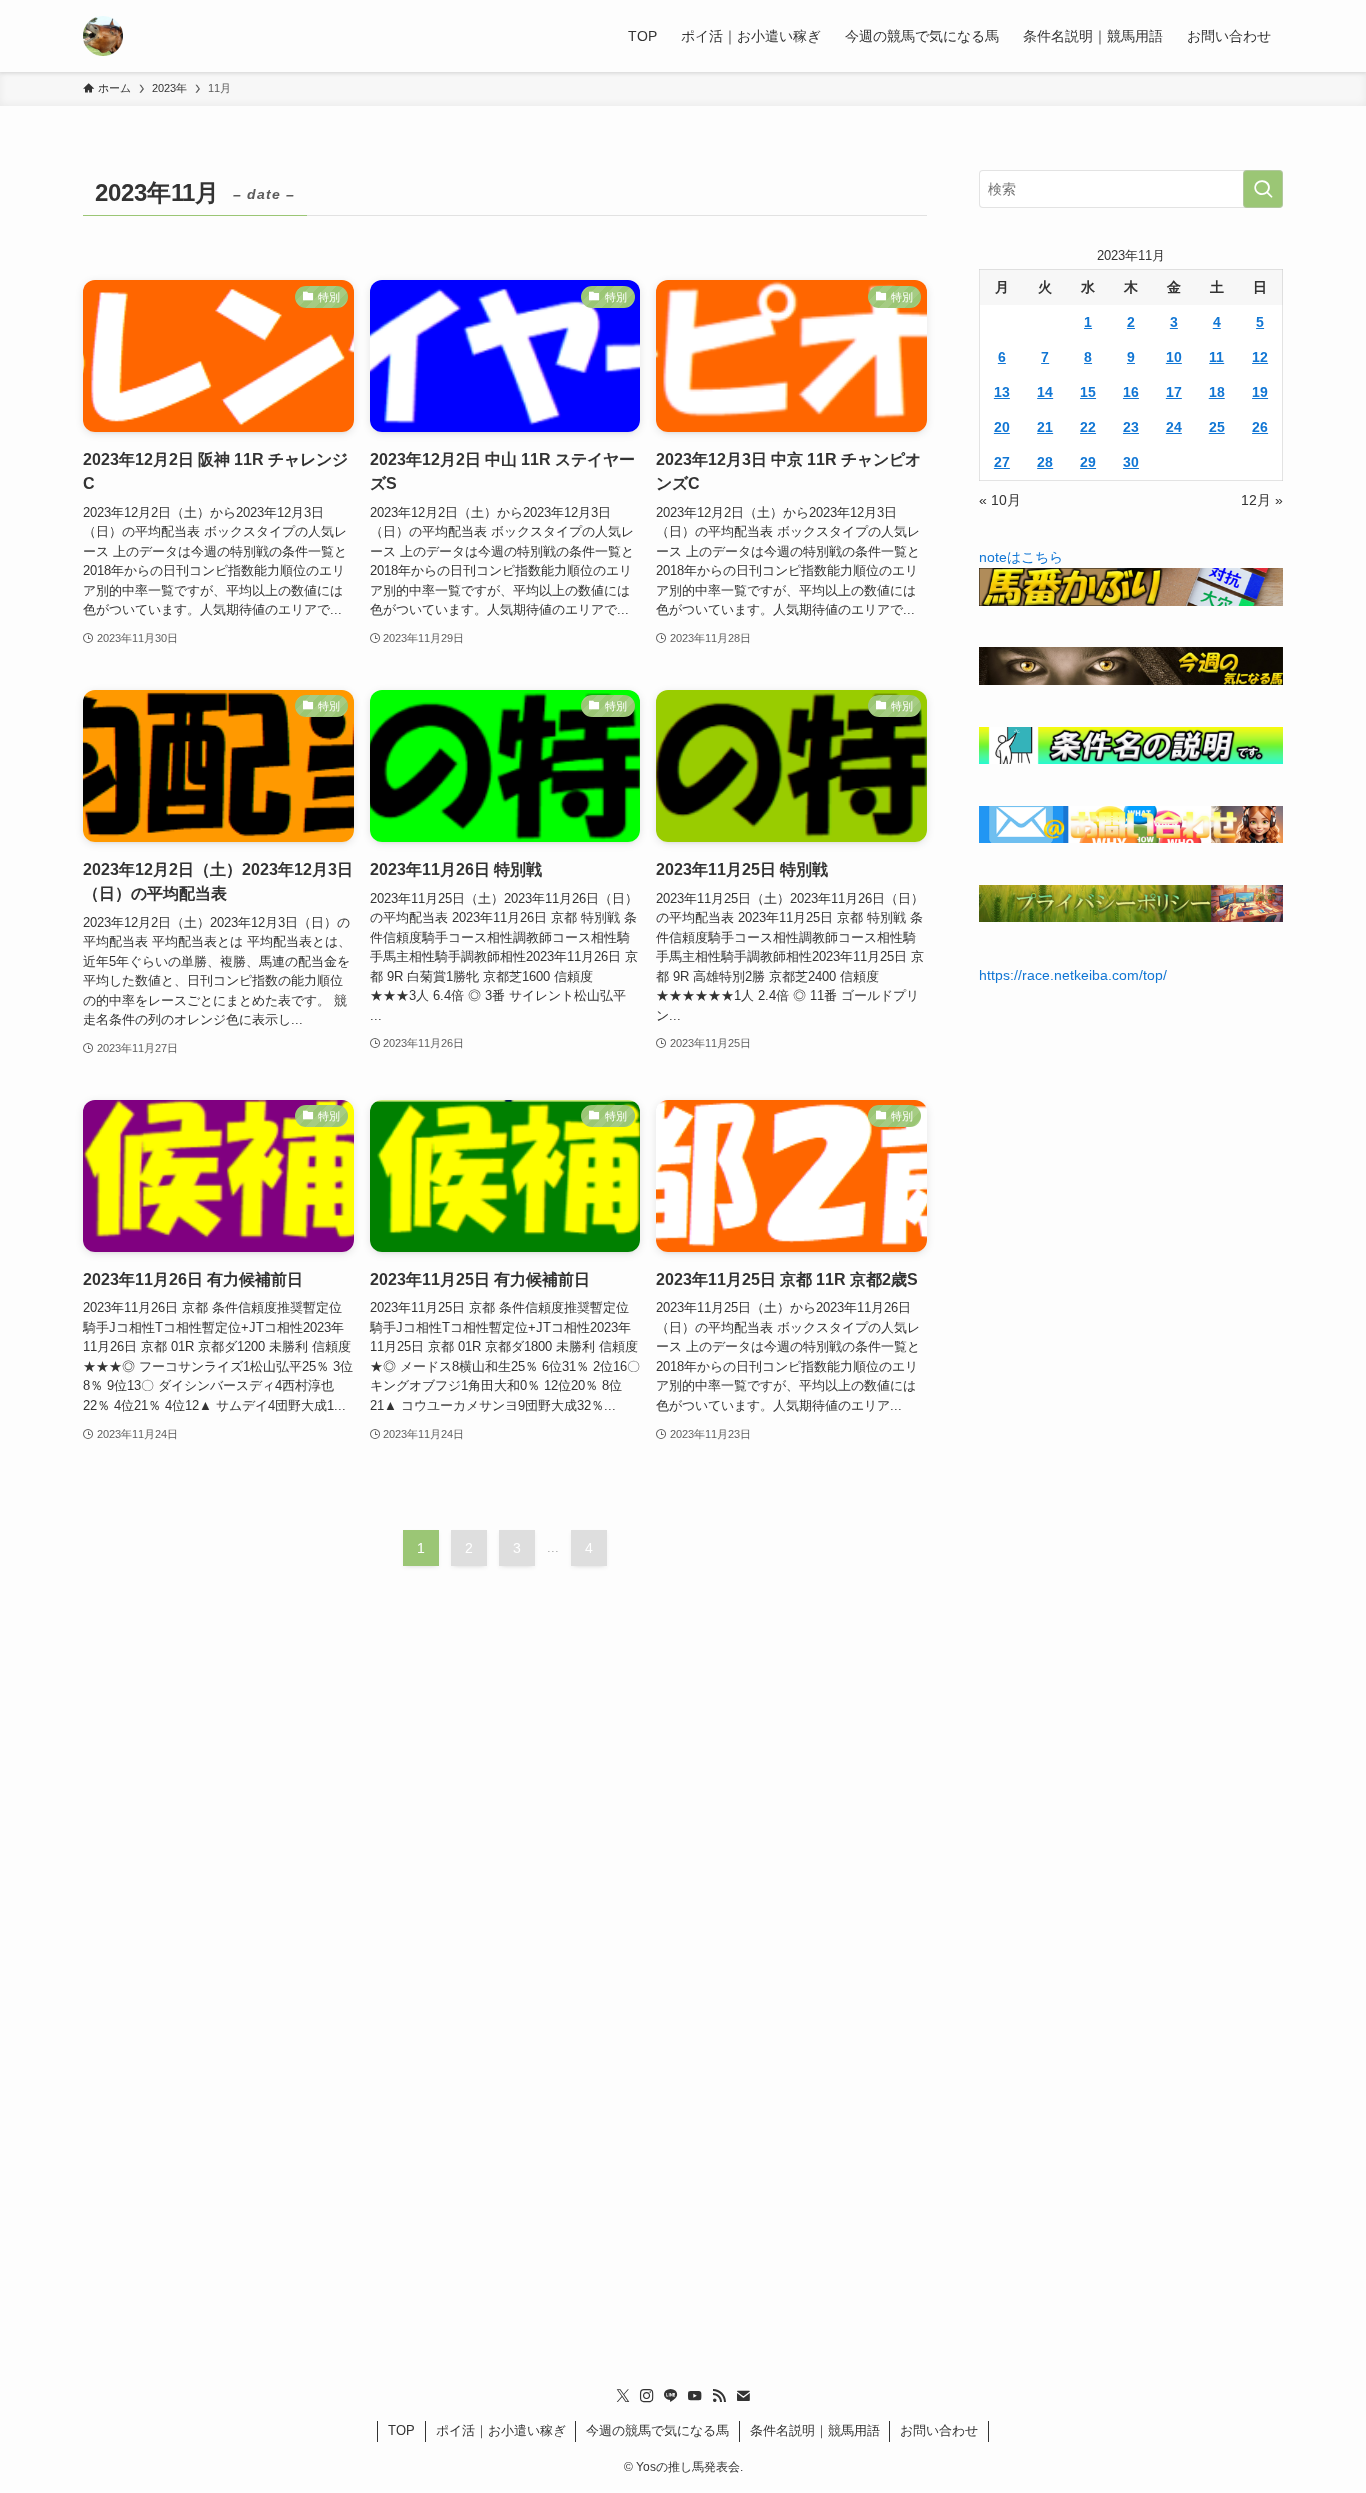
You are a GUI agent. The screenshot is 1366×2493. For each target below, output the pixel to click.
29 (1088, 462)
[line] (671, 2396)
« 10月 (1000, 500)
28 (1045, 462)
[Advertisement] (683, 2007)
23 (1131, 427)
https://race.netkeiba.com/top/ (1073, 975)
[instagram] (647, 2396)
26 (1260, 427)
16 (1131, 392)
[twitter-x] (623, 2396)
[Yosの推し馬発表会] (103, 36)
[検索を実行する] (1263, 189)
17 (1174, 392)
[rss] (719, 2396)
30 (1131, 462)
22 (1088, 427)
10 (1174, 357)
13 (1002, 392)
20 (1002, 427)
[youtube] (695, 2396)
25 (1217, 427)
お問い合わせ (939, 2430)
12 (1260, 357)
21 (1045, 427)
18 (1217, 392)
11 (1216, 357)
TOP (401, 2430)
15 (1088, 392)
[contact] (743, 2396)
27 (1002, 462)
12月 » (1262, 500)
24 (1174, 427)
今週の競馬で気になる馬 (657, 2430)
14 (1045, 392)
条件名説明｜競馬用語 (815, 2430)
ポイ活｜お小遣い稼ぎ (501, 2430)
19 (1260, 392)
